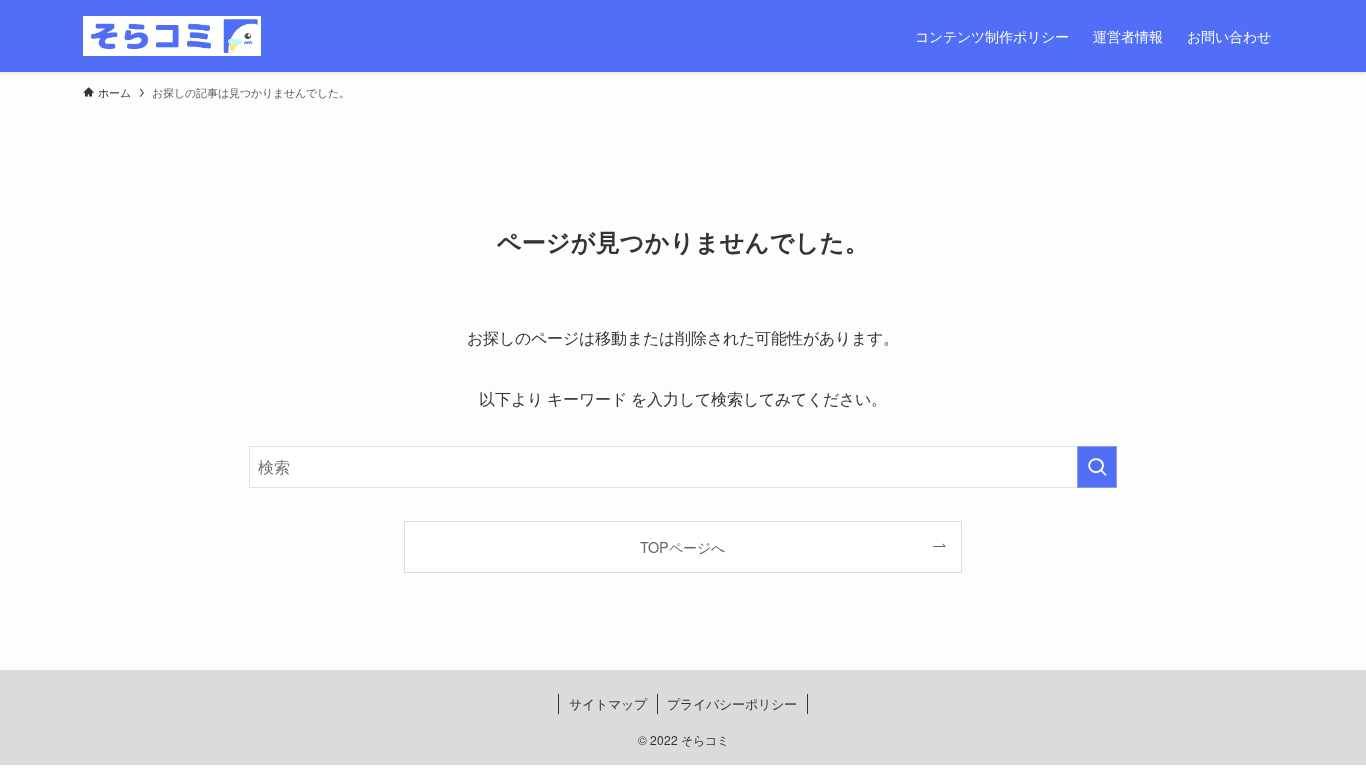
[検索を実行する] (1097, 467)
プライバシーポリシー (732, 703)
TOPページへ (682, 546)
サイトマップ (608, 703)
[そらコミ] (172, 36)
